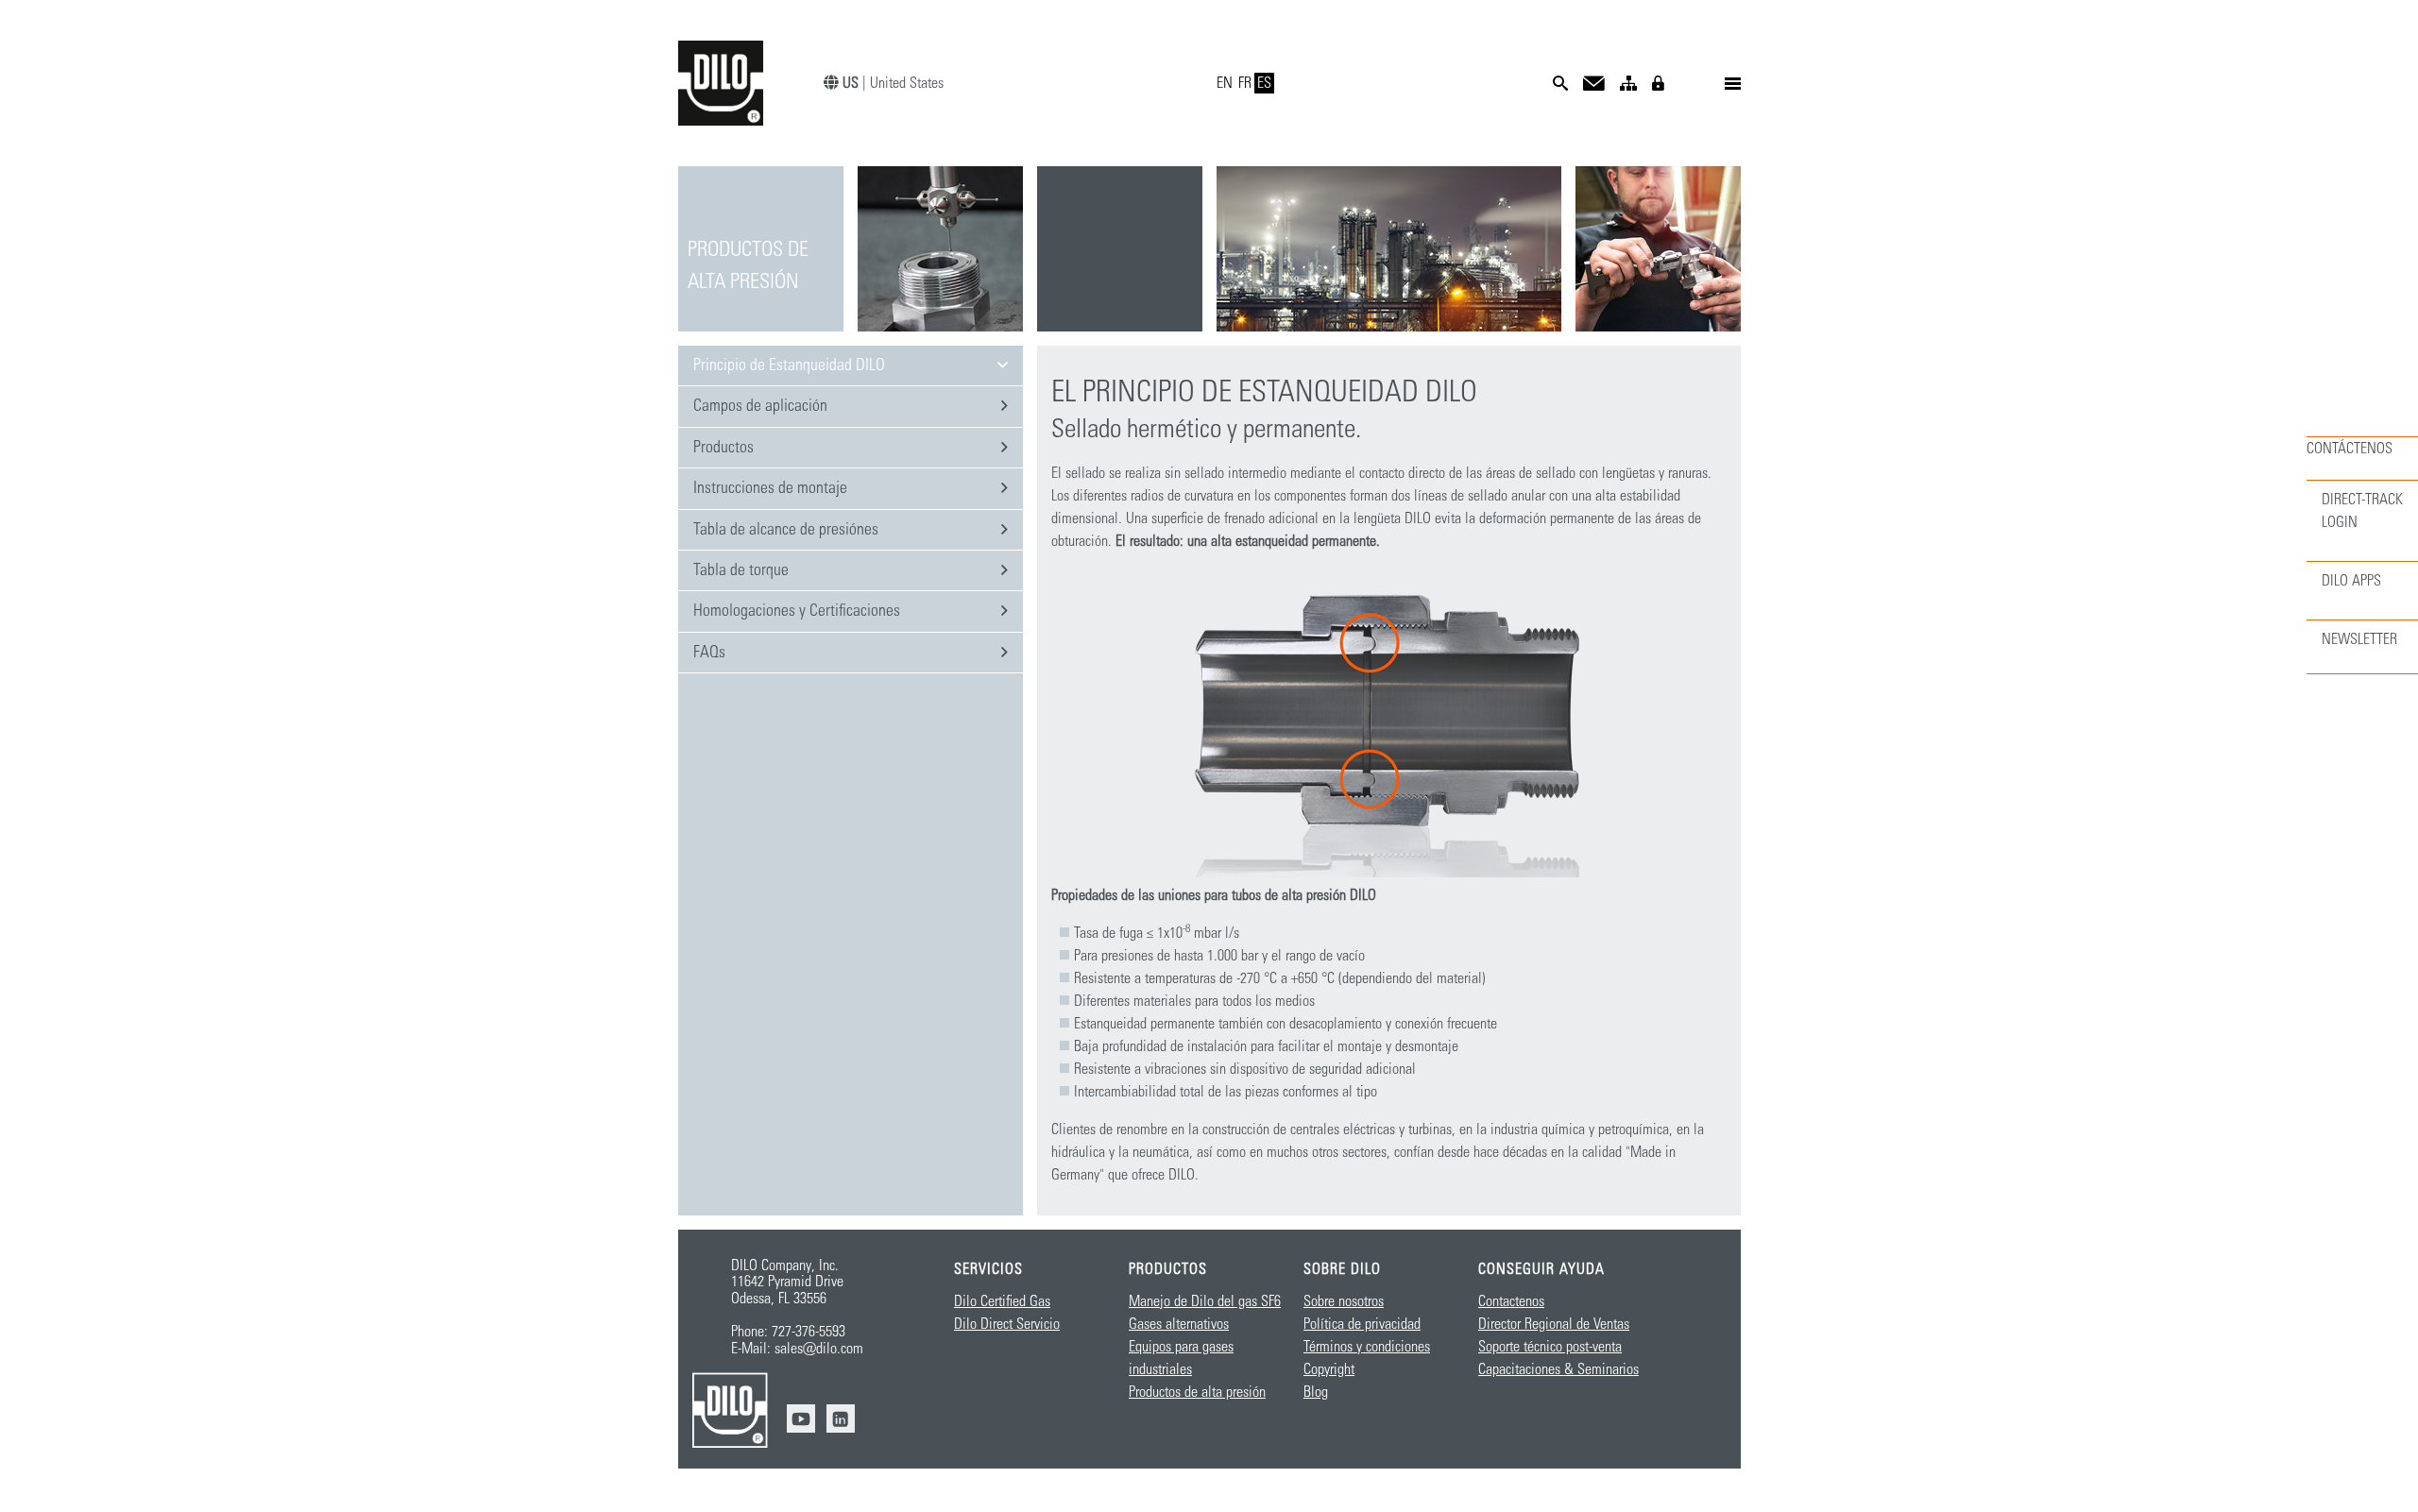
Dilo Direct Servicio (1007, 1324)
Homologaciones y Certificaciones (797, 611)
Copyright (1329, 1369)
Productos (724, 448)
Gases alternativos (1179, 1324)
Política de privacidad (1362, 1324)
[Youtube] (801, 1419)
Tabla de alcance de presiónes (786, 530)
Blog (1316, 1392)
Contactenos (1511, 1301)
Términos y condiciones (1367, 1347)
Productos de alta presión (1197, 1392)
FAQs (709, 653)
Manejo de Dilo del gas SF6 (1205, 1301)
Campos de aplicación (760, 406)
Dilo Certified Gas (1002, 1301)
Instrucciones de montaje (770, 488)
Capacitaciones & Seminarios (1558, 1369)
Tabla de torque (741, 570)
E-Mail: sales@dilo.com (797, 1349)
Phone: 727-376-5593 (788, 1332)
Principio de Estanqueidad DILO (789, 365)
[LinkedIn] (841, 1419)
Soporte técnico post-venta (1550, 1347)
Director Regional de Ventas (1554, 1324)
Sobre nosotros (1344, 1301)
